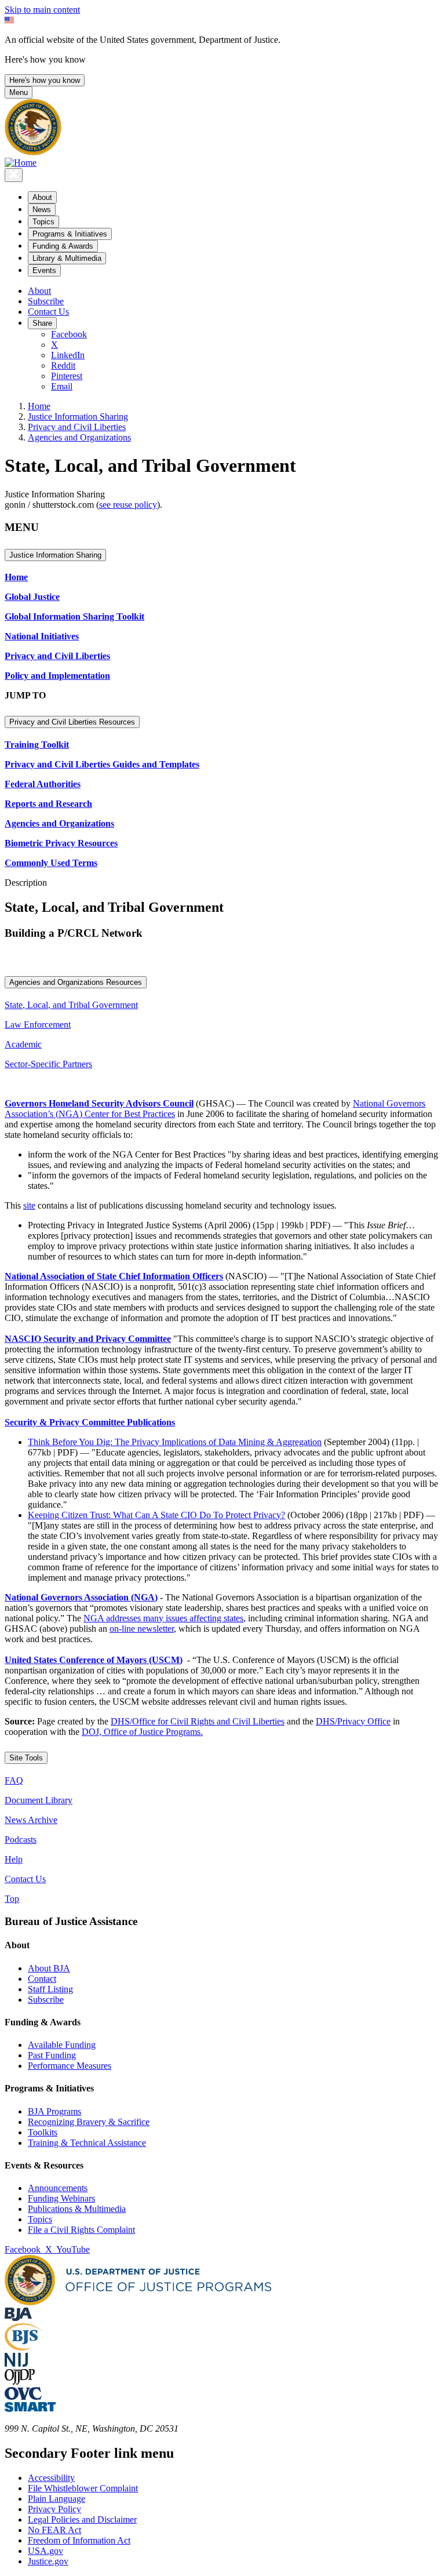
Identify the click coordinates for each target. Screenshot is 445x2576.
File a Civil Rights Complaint (81, 2230)
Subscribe (46, 301)
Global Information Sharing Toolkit (74, 616)
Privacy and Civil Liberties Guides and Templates (102, 764)
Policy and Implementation (57, 676)
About (39, 291)
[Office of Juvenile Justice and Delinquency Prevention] (20, 2382)
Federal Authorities (43, 784)
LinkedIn (68, 355)
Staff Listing (50, 1989)
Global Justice (32, 597)
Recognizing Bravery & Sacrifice (89, 2122)
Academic (23, 1044)
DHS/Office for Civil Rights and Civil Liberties (198, 1721)
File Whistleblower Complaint (83, 2488)
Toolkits (43, 2132)
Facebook (69, 334)
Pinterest (67, 376)
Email (62, 386)
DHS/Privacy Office (353, 1721)
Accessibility (51, 2478)
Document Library (39, 1800)
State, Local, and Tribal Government (71, 1005)
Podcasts (21, 1840)
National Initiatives (42, 636)
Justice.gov (48, 2561)
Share (42, 323)
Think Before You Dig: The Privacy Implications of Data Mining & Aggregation (175, 1442)
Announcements (58, 2188)
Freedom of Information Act (79, 2540)
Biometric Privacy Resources (61, 843)
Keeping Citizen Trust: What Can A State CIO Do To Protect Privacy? (156, 1515)
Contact (42, 1979)
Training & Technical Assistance (87, 2143)
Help (14, 1859)
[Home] (21, 163)
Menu (19, 92)
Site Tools (26, 1758)
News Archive (31, 1820)
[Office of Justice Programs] (33, 152)
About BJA (49, 1968)
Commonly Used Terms (51, 863)
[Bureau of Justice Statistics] (23, 2347)
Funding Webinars (61, 2198)
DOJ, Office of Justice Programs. (142, 1732)
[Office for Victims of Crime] (23, 2397)
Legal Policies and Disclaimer (82, 2519)
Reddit (63, 365)
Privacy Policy (54, 2509)
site (29, 1205)
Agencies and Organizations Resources (76, 982)
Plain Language (56, 2499)
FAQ (14, 1780)
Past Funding (52, 2055)
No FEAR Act (54, 2530)
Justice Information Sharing (78, 416)
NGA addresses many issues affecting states (163, 1618)
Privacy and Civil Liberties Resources (72, 722)
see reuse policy (128, 505)
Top (12, 1899)
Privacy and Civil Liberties (77, 427)
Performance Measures (70, 2066)
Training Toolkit (37, 745)
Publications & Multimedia (77, 2209)
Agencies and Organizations (79, 437)
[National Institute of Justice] (16, 2364)
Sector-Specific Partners (48, 1064)
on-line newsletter (142, 1629)
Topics (40, 2219)
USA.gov (45, 2551)
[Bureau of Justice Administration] (18, 2318)
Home (39, 406)
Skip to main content (42, 10)
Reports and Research (48, 804)
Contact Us (48, 312)
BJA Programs (54, 2111)
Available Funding (62, 2045)
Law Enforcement (38, 1025)
